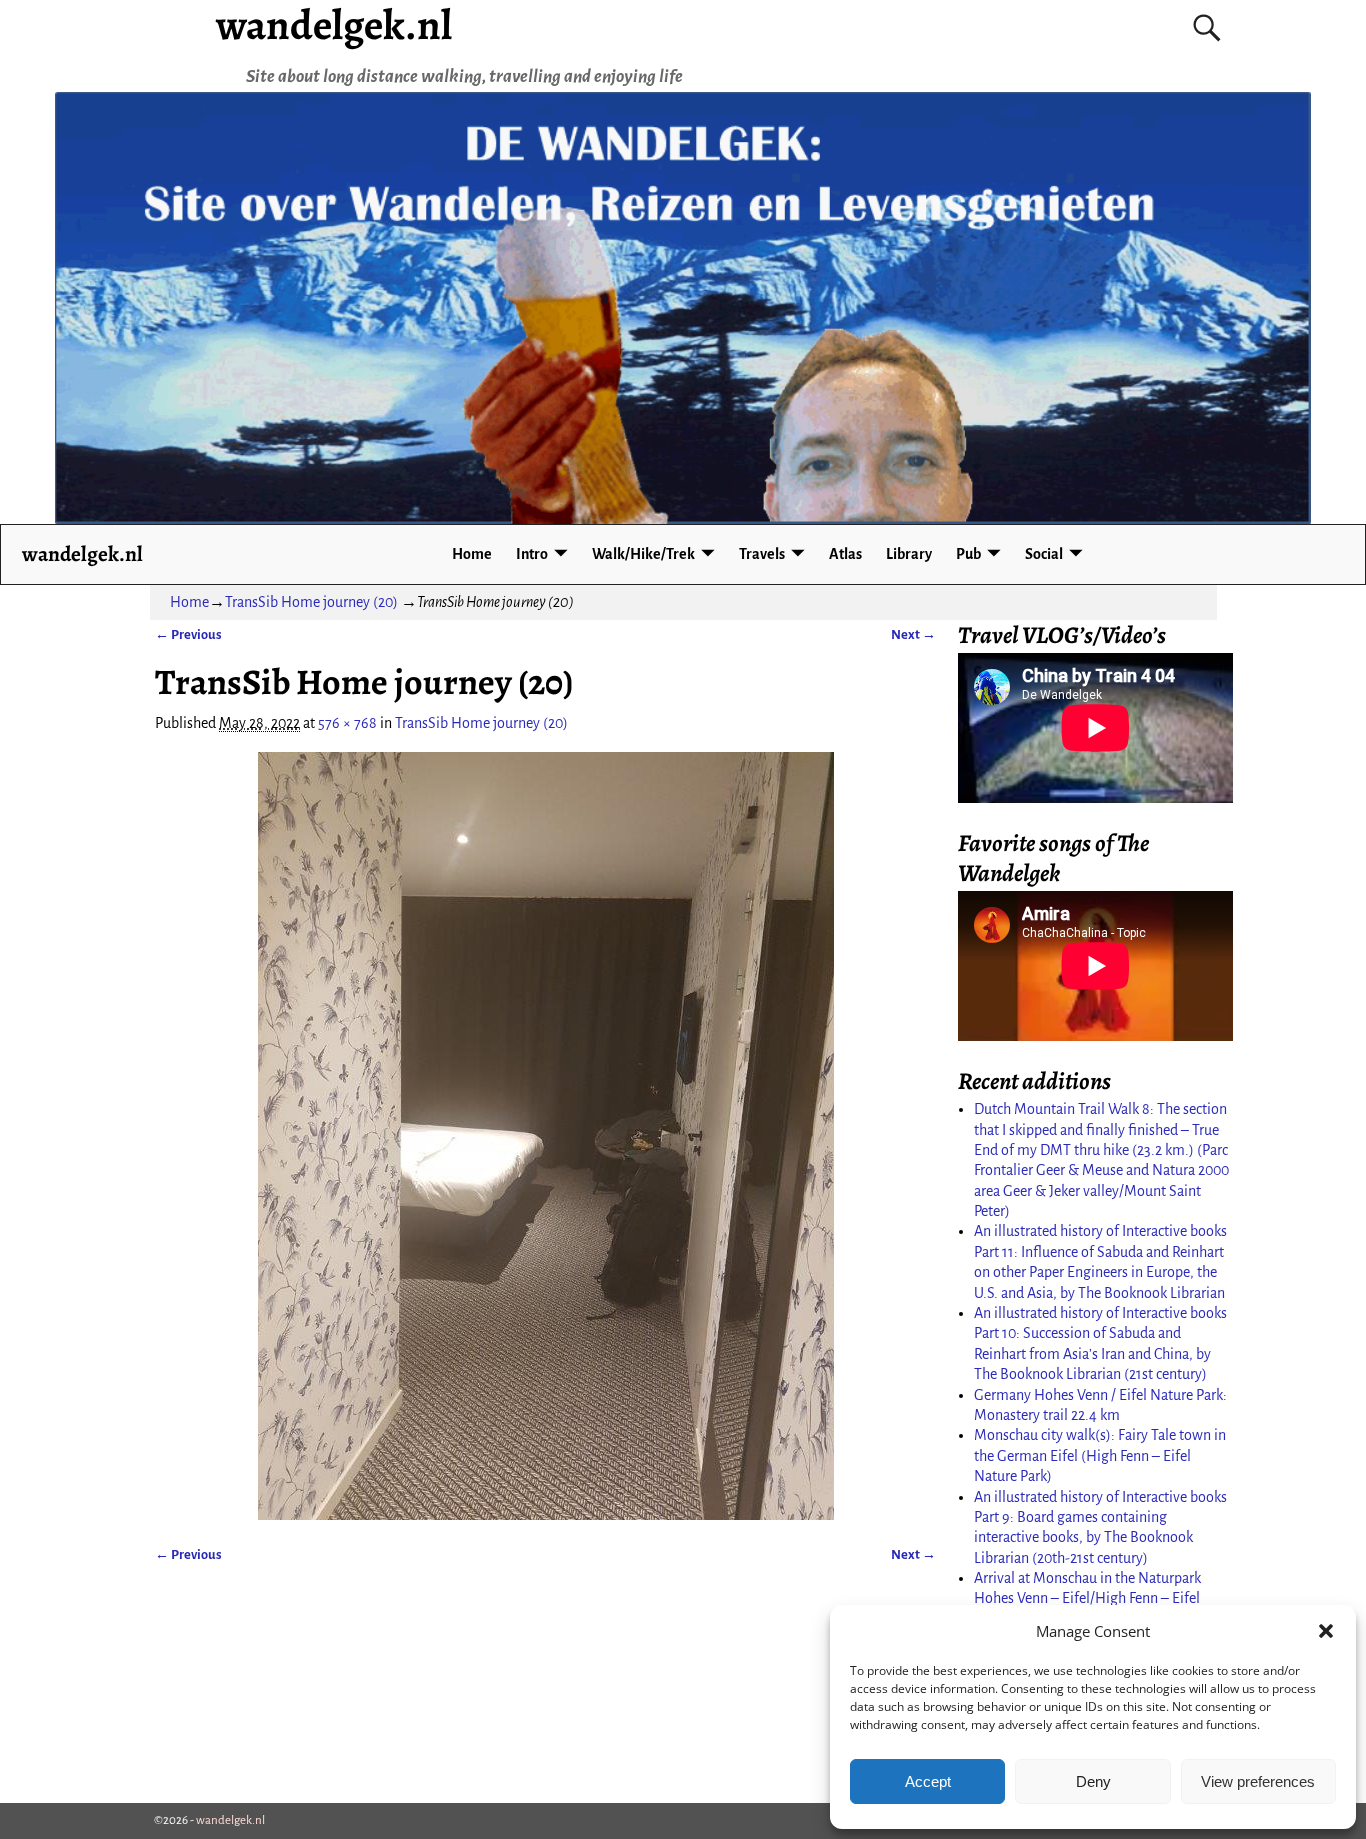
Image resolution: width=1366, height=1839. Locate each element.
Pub (968, 554)
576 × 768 (347, 723)
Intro (532, 554)
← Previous (188, 634)
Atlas (845, 554)
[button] (1326, 1631)
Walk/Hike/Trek (643, 554)
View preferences (1258, 1781)
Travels (762, 554)
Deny (1093, 1781)
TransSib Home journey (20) (311, 602)
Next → (913, 634)
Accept (928, 1781)
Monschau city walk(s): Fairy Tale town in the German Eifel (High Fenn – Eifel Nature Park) (1100, 1455)
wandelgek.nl (82, 553)
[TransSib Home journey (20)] (545, 1136)
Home (472, 554)
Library (909, 554)
